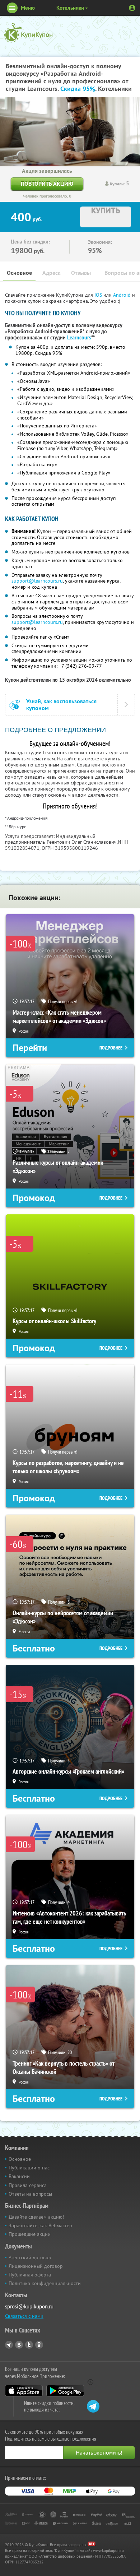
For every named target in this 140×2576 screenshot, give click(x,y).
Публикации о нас (29, 2168)
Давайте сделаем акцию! (36, 2217)
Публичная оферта (30, 2275)
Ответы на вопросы (30, 2194)
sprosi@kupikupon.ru (29, 2306)
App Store (24, 2391)
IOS (99, 295)
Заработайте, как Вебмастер (40, 2225)
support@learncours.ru (37, 581)
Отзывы (81, 273)
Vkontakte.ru (19, 2345)
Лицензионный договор (36, 2266)
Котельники (70, 8)
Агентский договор (30, 2257)
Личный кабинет (132, 8)
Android (123, 295)
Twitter (29, 2345)
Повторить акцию (47, 184)
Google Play (65, 2391)
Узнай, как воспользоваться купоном (61, 705)
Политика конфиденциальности (45, 2283)
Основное (19, 273)
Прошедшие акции (30, 2234)
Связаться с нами (24, 2316)
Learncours (79, 338)
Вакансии (19, 2176)
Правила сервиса (28, 2185)
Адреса (52, 273)
